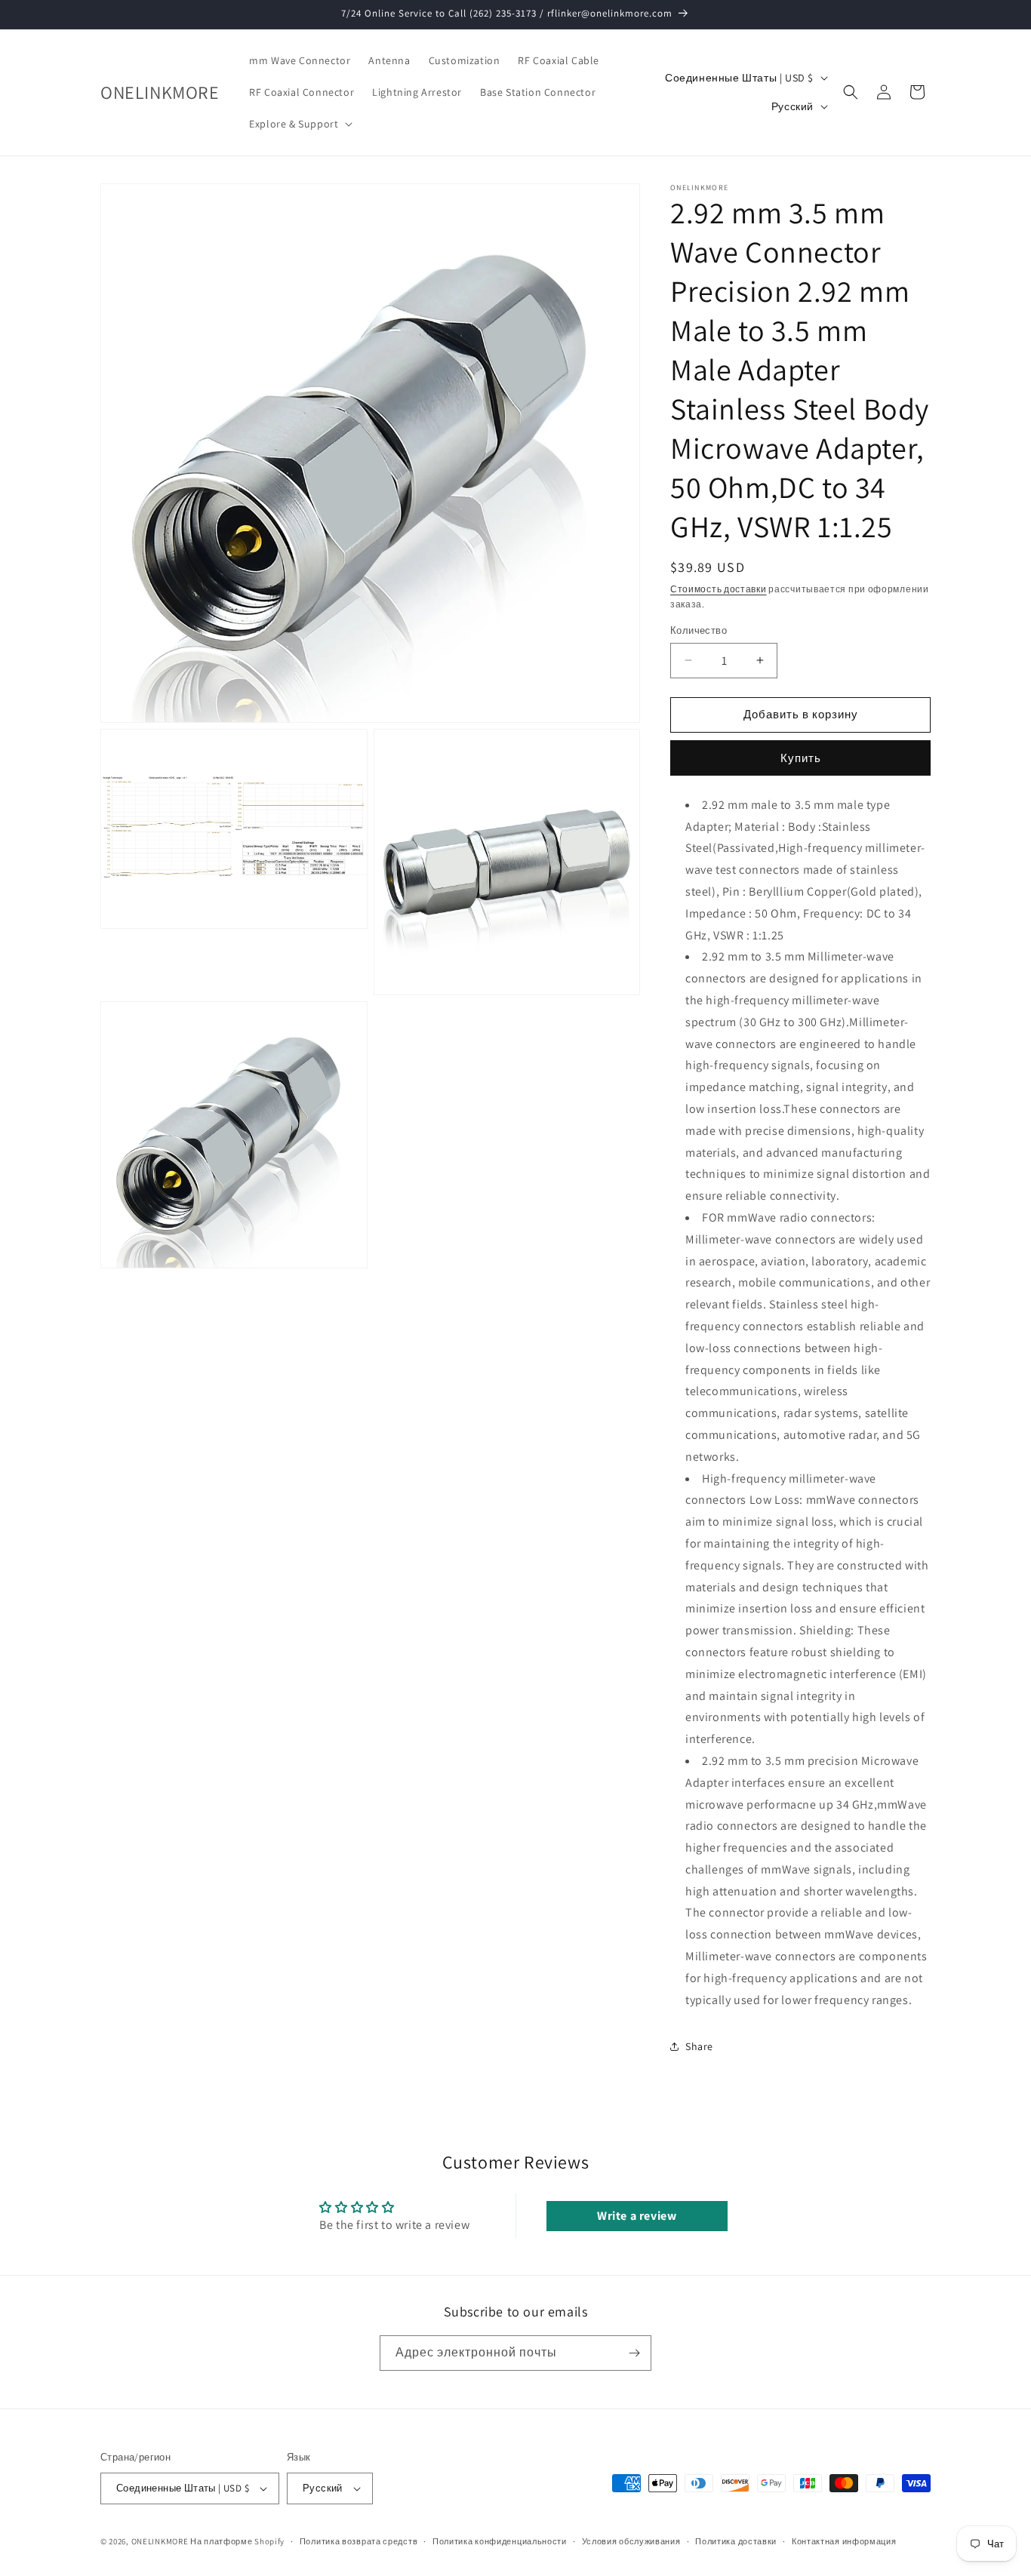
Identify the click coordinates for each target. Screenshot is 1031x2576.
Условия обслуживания (631, 2541)
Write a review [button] (637, 2216)
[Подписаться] (634, 2353)
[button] (299, 124)
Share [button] (699, 2046)
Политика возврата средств (359, 2541)
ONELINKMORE (160, 2541)
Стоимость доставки (719, 589)
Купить (801, 758)
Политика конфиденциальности (500, 2541)
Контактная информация (844, 2541)
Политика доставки (736, 2541)
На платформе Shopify (237, 2541)
